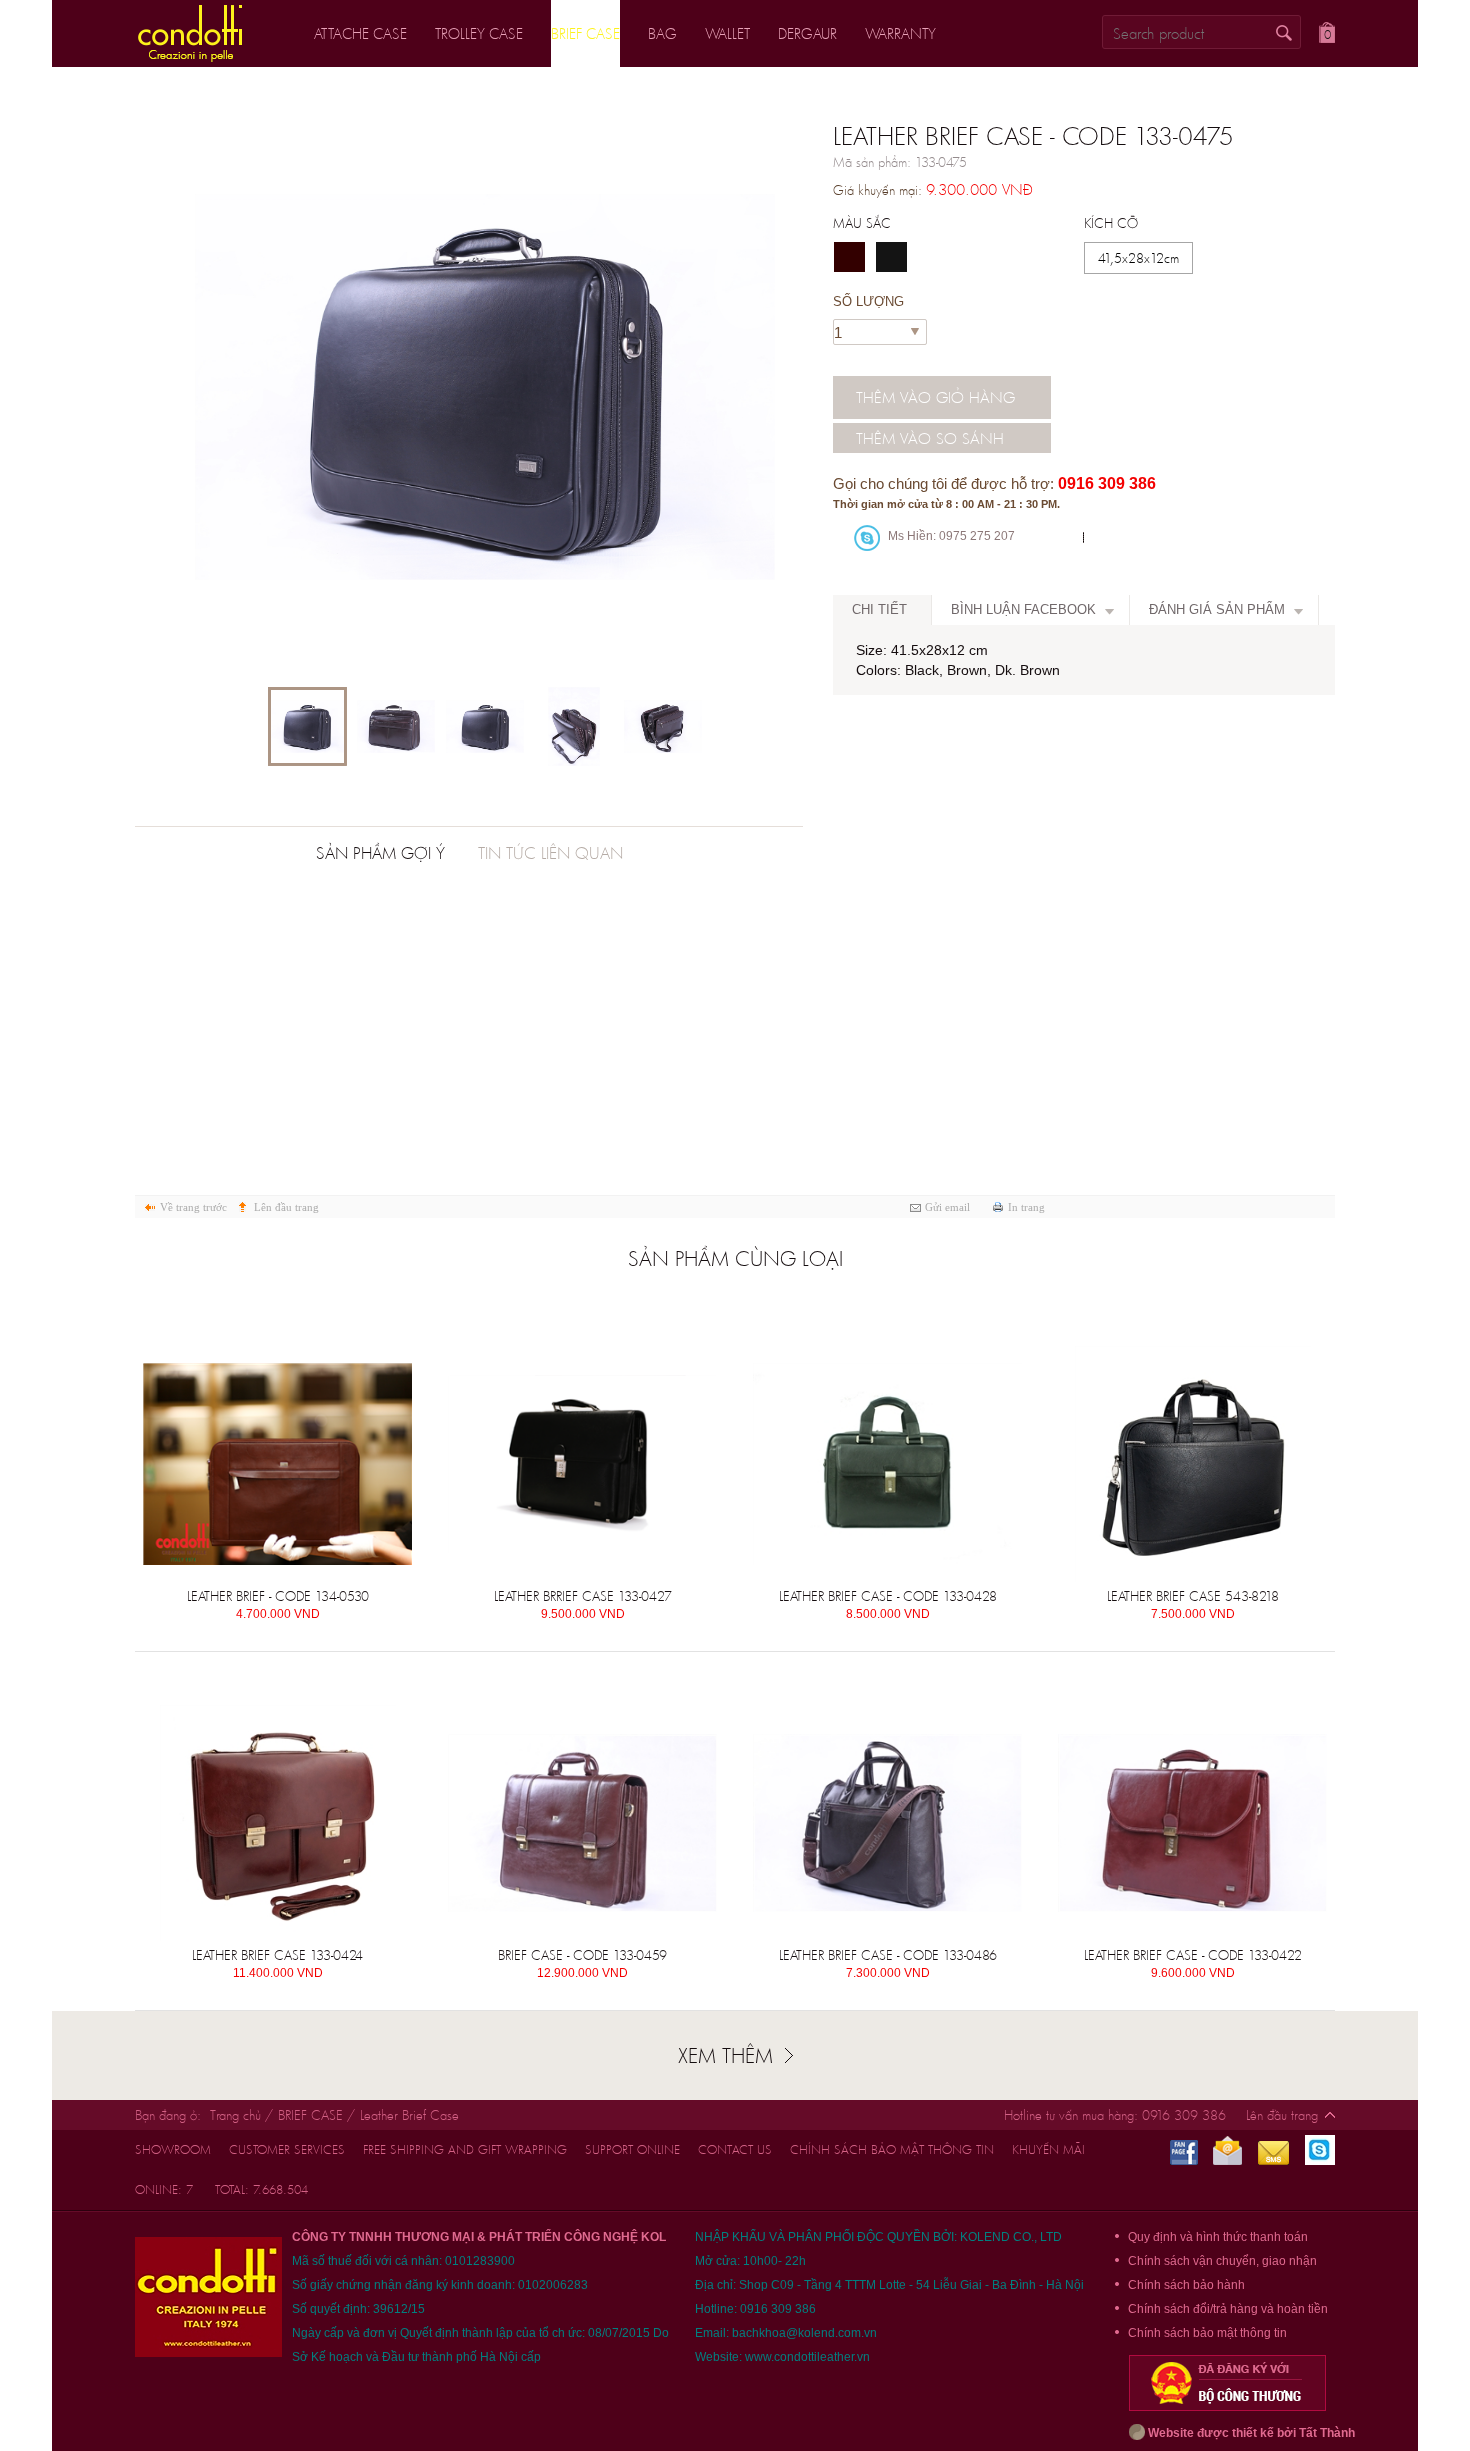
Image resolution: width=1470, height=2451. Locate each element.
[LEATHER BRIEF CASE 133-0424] (277, 1823)
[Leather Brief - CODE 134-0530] (277, 1464)
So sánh (357, 1331)
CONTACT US (735, 2149)
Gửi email (947, 1207)
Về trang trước (193, 1207)
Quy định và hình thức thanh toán (1218, 2237)
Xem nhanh (229, 1331)
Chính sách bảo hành (1186, 2285)
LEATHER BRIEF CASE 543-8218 (1193, 1596)
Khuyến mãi (1048, 2149)
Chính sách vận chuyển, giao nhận (1222, 2261)
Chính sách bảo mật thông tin (892, 2149)
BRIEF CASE (310, 2115)
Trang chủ (235, 2115)
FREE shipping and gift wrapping (465, 2149)
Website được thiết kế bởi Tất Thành (1250, 2433)
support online (632, 2149)
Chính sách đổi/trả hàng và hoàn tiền (1228, 2309)
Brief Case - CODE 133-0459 (582, 1955)
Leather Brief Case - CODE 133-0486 (888, 1955)
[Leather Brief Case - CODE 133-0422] (1192, 1823)
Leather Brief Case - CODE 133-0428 (888, 1596)
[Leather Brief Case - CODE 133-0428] (887, 1464)
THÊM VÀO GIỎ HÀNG (935, 397)
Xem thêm (725, 2055)
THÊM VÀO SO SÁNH (930, 438)
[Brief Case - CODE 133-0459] (582, 1823)
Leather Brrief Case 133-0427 (583, 1596)
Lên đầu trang (286, 1207)
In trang (1026, 1207)
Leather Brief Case (409, 2115)
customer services (287, 2149)
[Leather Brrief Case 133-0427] (582, 1464)
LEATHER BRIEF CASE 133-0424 (277, 1955)
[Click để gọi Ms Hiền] (867, 538)
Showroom (173, 2149)
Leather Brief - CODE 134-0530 (278, 1596)
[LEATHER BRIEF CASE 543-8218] (1192, 1464)
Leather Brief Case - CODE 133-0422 (1193, 1955)
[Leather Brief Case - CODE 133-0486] (887, 1823)
